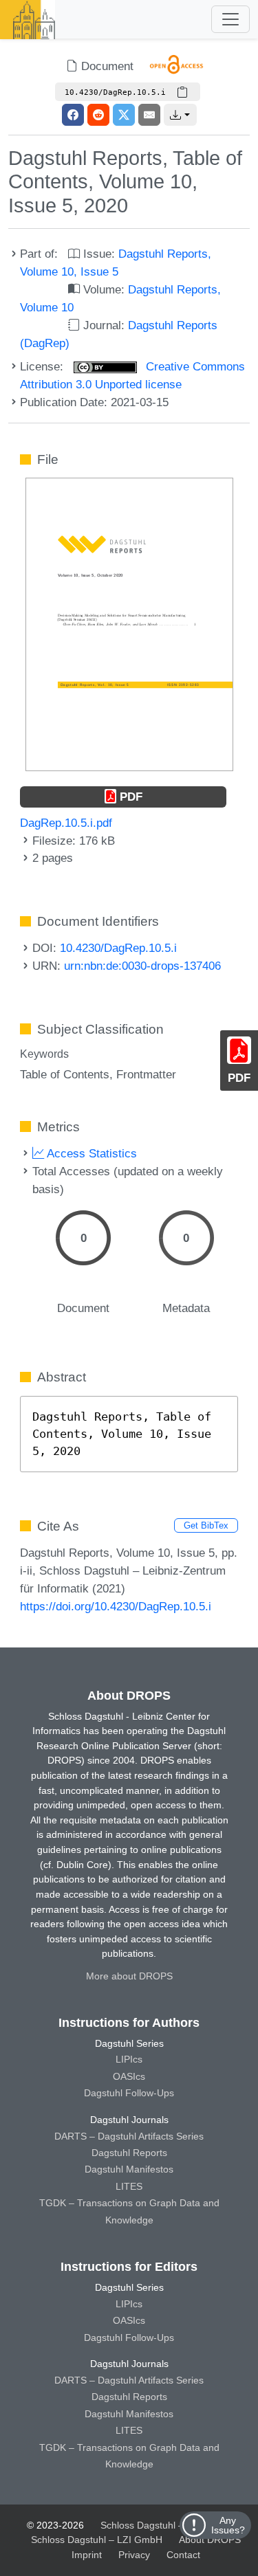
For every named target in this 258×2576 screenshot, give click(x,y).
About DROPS (210, 2540)
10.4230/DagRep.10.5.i (118, 948)
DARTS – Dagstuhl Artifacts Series (129, 2136)
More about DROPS (129, 1976)
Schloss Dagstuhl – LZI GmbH (166, 2525)
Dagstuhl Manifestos (129, 2169)
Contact (183, 2555)
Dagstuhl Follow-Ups (129, 2093)
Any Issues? (228, 2525)
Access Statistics (90, 1153)
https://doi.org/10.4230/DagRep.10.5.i (116, 1606)
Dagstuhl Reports (129, 2153)
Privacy (134, 2555)
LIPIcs (129, 2059)
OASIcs (129, 2076)
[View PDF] (129, 623)
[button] (180, 115)
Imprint (87, 2555)
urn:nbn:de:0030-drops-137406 (142, 966)
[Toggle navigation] (230, 19)
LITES (129, 2186)
